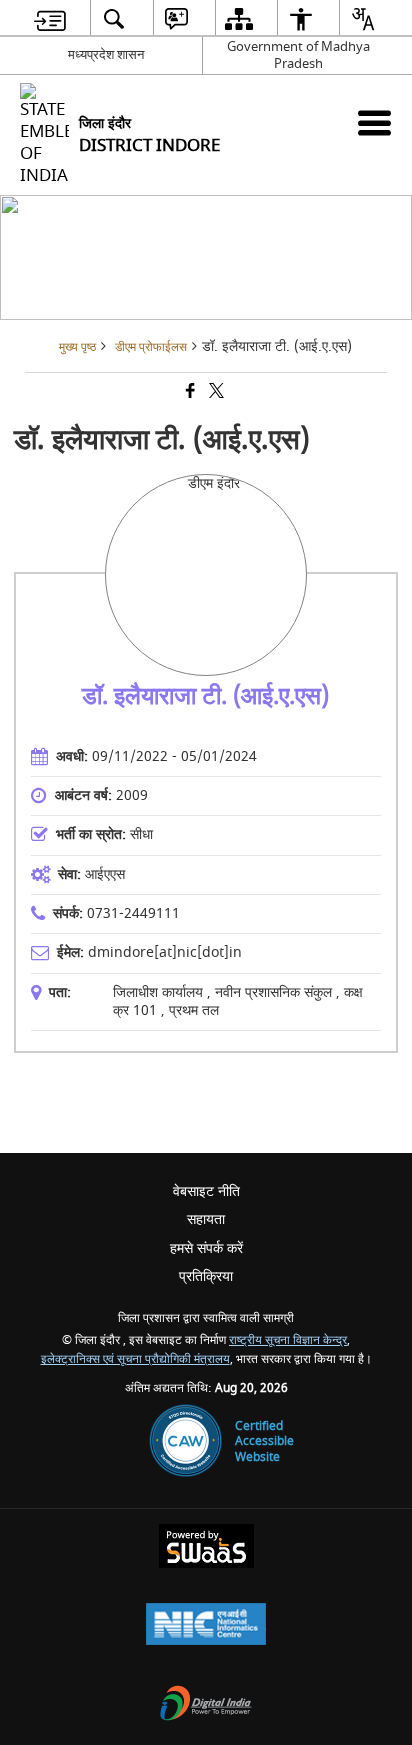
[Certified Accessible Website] (185, 1442)
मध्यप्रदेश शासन (106, 54)
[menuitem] (50, 18)
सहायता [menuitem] (206, 1219)
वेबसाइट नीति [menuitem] (206, 1191)
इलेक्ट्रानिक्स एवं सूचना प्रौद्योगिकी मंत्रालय (135, 1359)
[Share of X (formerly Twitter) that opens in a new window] (215, 392)
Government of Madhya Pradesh (298, 55)
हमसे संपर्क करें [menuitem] (206, 1248)
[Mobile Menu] (374, 122)
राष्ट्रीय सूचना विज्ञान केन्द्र (288, 1340)
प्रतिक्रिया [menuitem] (206, 1276)
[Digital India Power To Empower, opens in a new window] (206, 1705)
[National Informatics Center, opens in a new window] (206, 1626)
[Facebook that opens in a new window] (189, 392)
